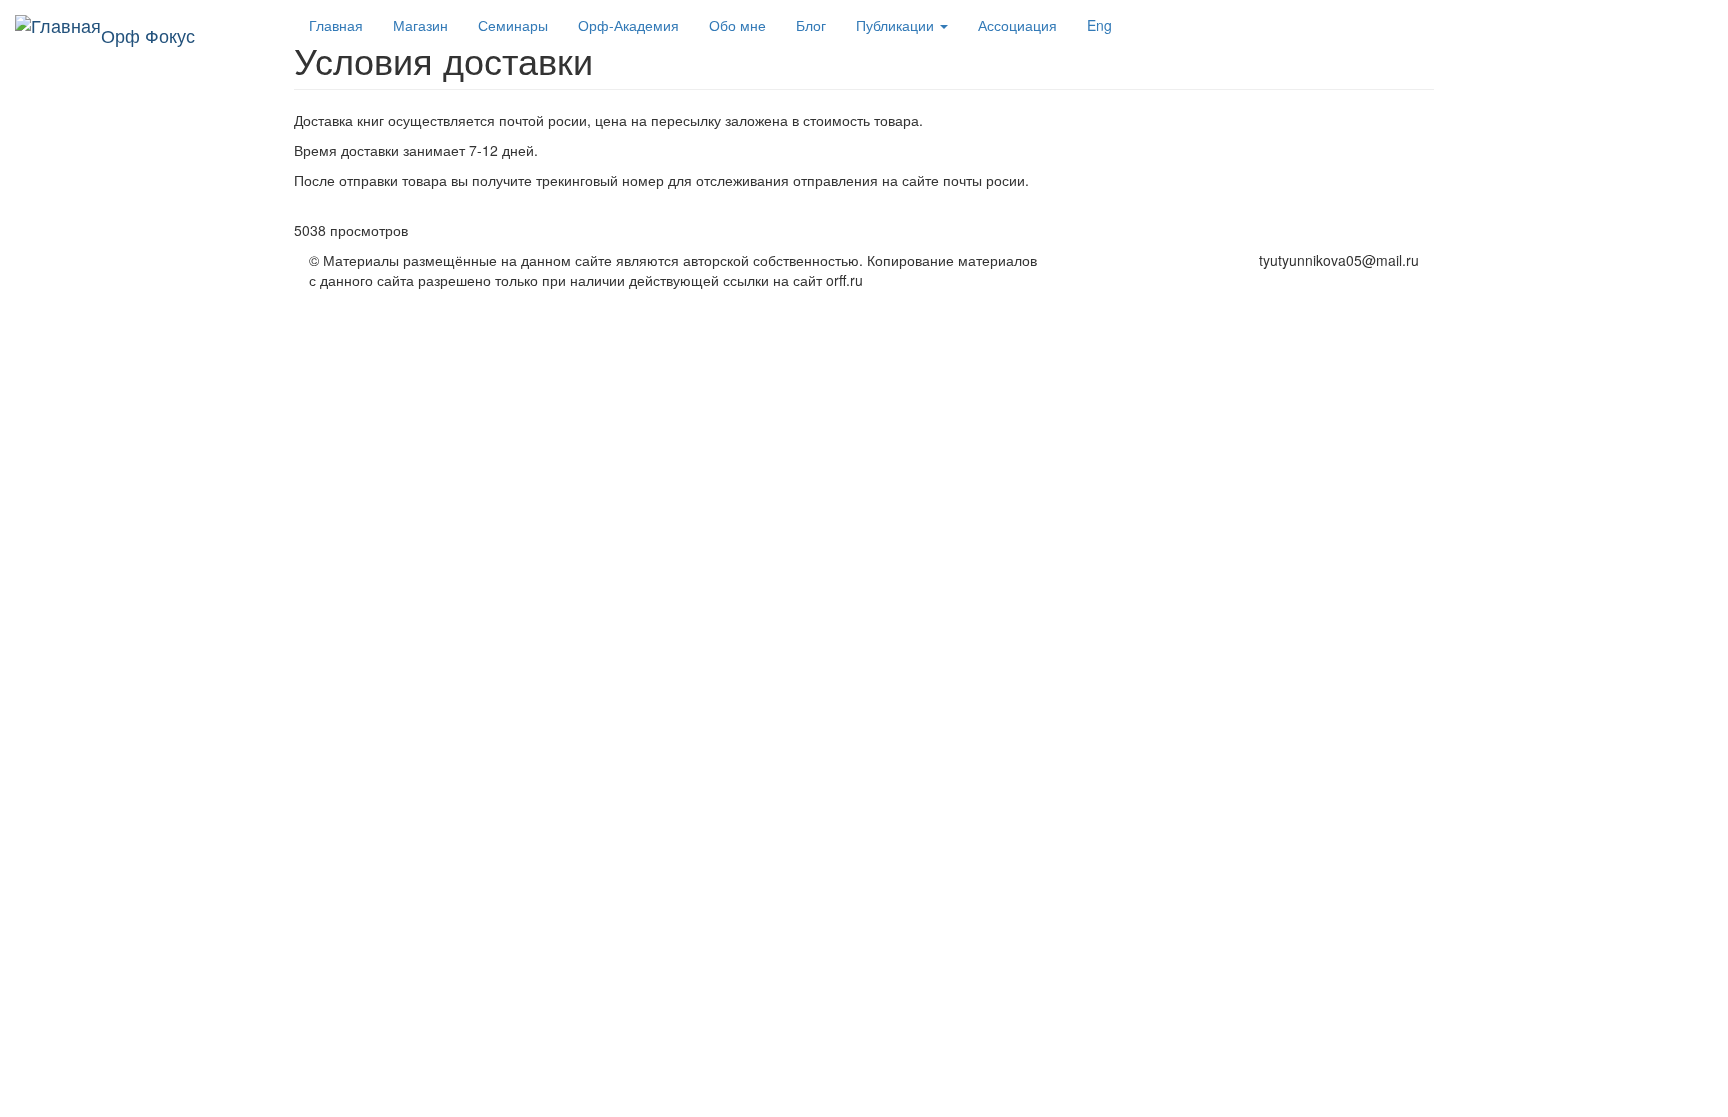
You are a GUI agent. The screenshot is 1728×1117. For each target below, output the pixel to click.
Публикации (897, 25)
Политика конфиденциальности (1315, 280)
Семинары (513, 25)
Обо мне (737, 25)
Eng (1099, 25)
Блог (811, 25)
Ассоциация (1017, 25)
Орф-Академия (628, 25)
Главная (336, 25)
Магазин (420, 25)
